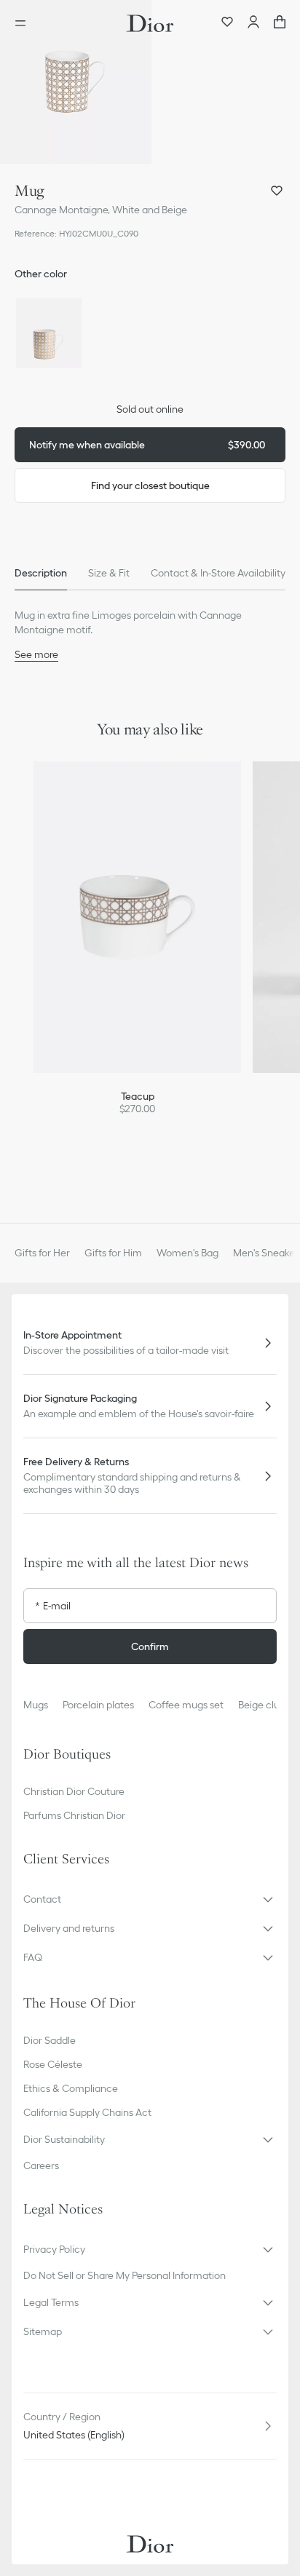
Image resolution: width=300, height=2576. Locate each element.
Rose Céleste (53, 2064)
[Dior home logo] (150, 23)
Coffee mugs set (186, 1705)
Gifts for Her (42, 1253)
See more (36, 654)
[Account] (253, 23)
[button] (76, 82)
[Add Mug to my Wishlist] (277, 191)
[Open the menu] (25, 23)
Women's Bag (187, 1253)
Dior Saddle (50, 2040)
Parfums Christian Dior (74, 1815)
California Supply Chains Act (87, 2112)
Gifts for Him (113, 1253)
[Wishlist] (227, 23)
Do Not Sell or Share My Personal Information (125, 2275)
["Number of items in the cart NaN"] (280, 23)
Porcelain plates (98, 1705)
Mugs (36, 1705)
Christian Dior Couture (74, 1791)
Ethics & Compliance (71, 2088)
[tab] (41, 573)
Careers (41, 2165)
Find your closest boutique (150, 486)
